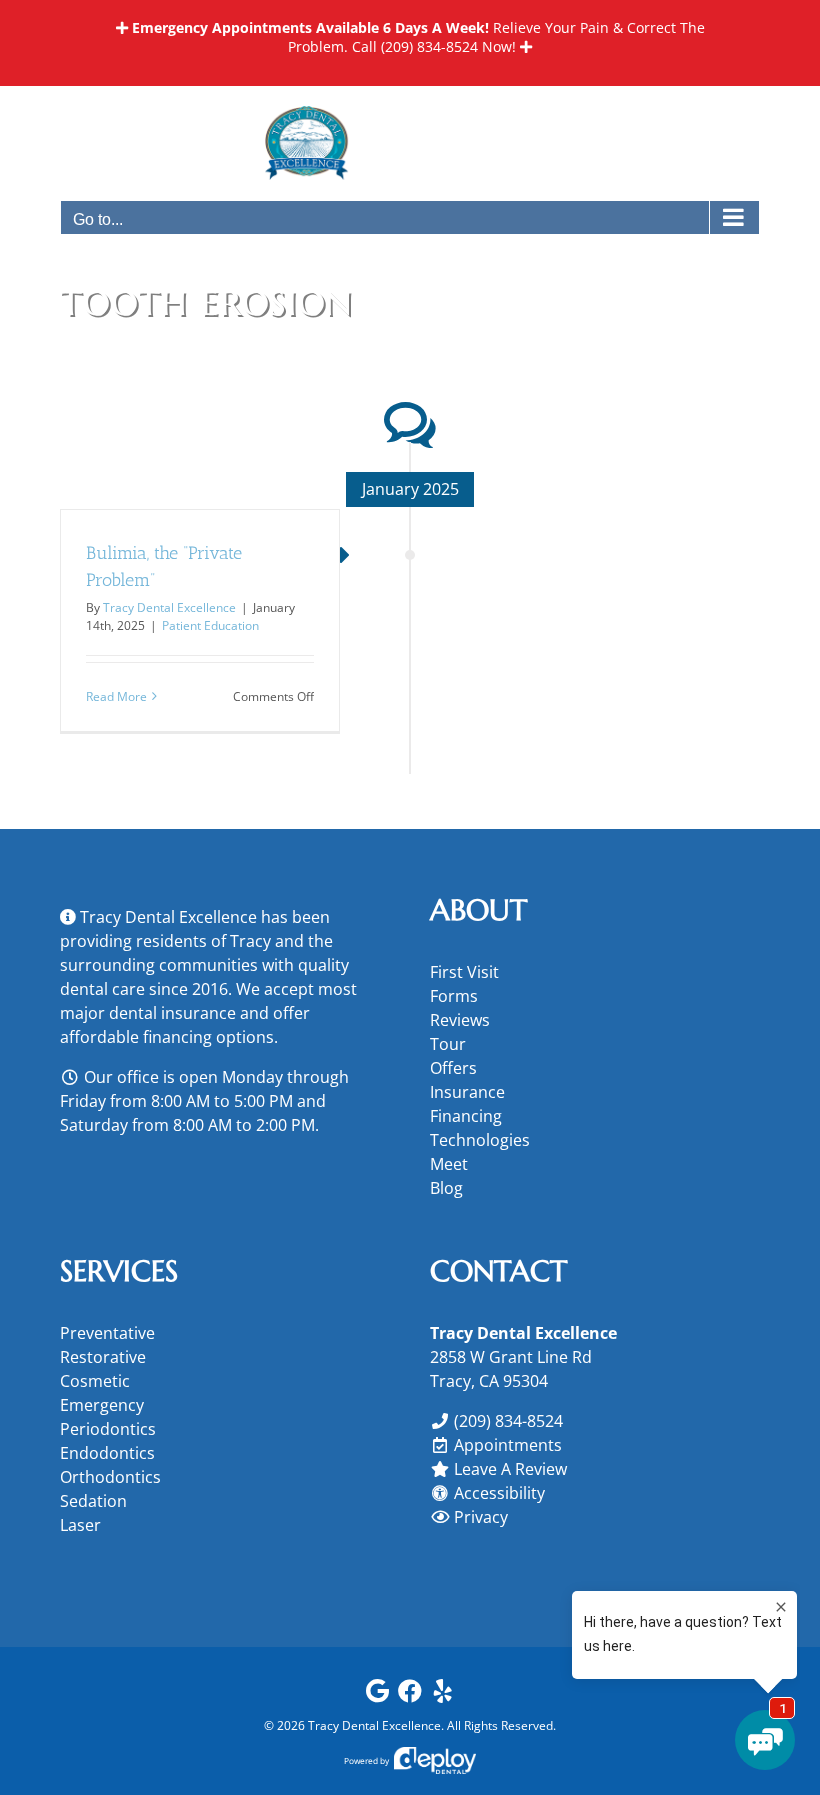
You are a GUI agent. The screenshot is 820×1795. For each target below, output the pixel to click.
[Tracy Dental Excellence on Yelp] (443, 1695)
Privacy (481, 1517)
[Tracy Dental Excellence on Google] (377, 1695)
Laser (80, 1525)
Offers (453, 1068)
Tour (448, 1044)
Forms (454, 996)
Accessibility (499, 1493)
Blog (446, 1188)
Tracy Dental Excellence (169, 607)
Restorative (103, 1357)
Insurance (467, 1092)
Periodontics (108, 1429)
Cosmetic (95, 1381)
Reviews (460, 1020)
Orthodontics (110, 1477)
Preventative (107, 1333)
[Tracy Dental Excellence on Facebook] (410, 1695)
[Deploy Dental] (435, 1760)
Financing (466, 1116)
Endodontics (107, 1453)
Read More (116, 696)
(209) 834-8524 (429, 46)
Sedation (93, 1501)
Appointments (508, 1445)
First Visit (464, 972)
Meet (449, 1164)
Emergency (102, 1405)
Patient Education (210, 625)
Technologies (480, 1140)
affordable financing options (167, 1037)
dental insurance (172, 1013)
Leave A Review (510, 1469)
